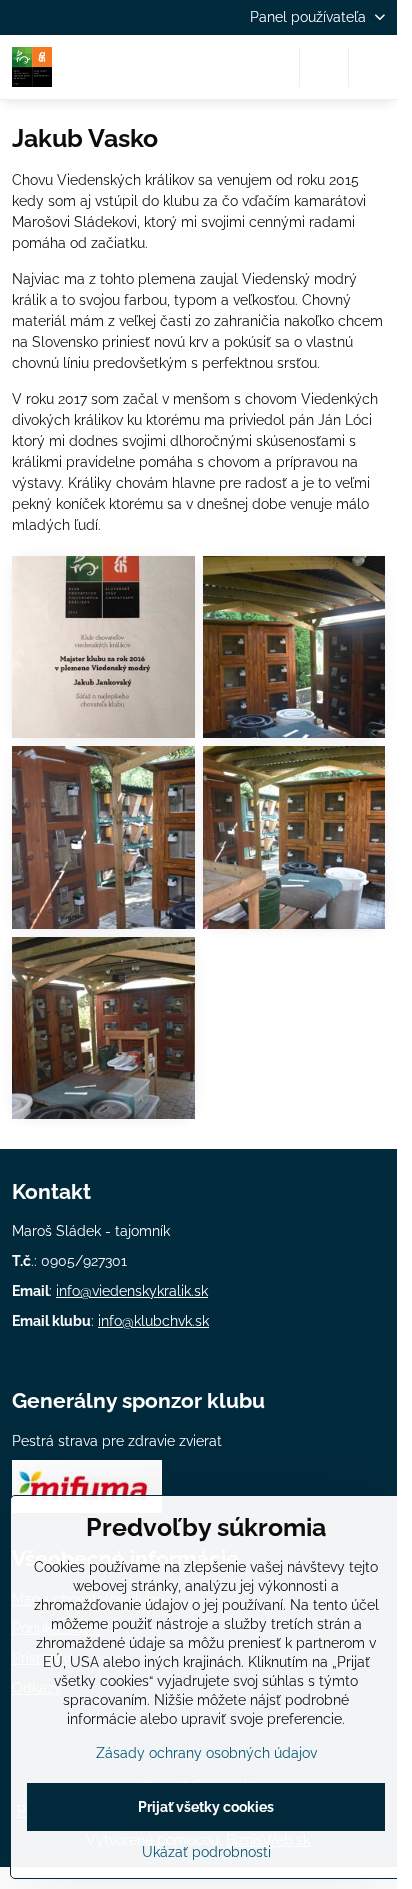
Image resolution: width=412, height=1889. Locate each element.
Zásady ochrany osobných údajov (206, 1753)
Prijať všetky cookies (206, 1807)
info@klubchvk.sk (153, 1321)
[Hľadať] (324, 67)
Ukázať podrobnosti (206, 1852)
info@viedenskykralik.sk (132, 1291)
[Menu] (373, 67)
